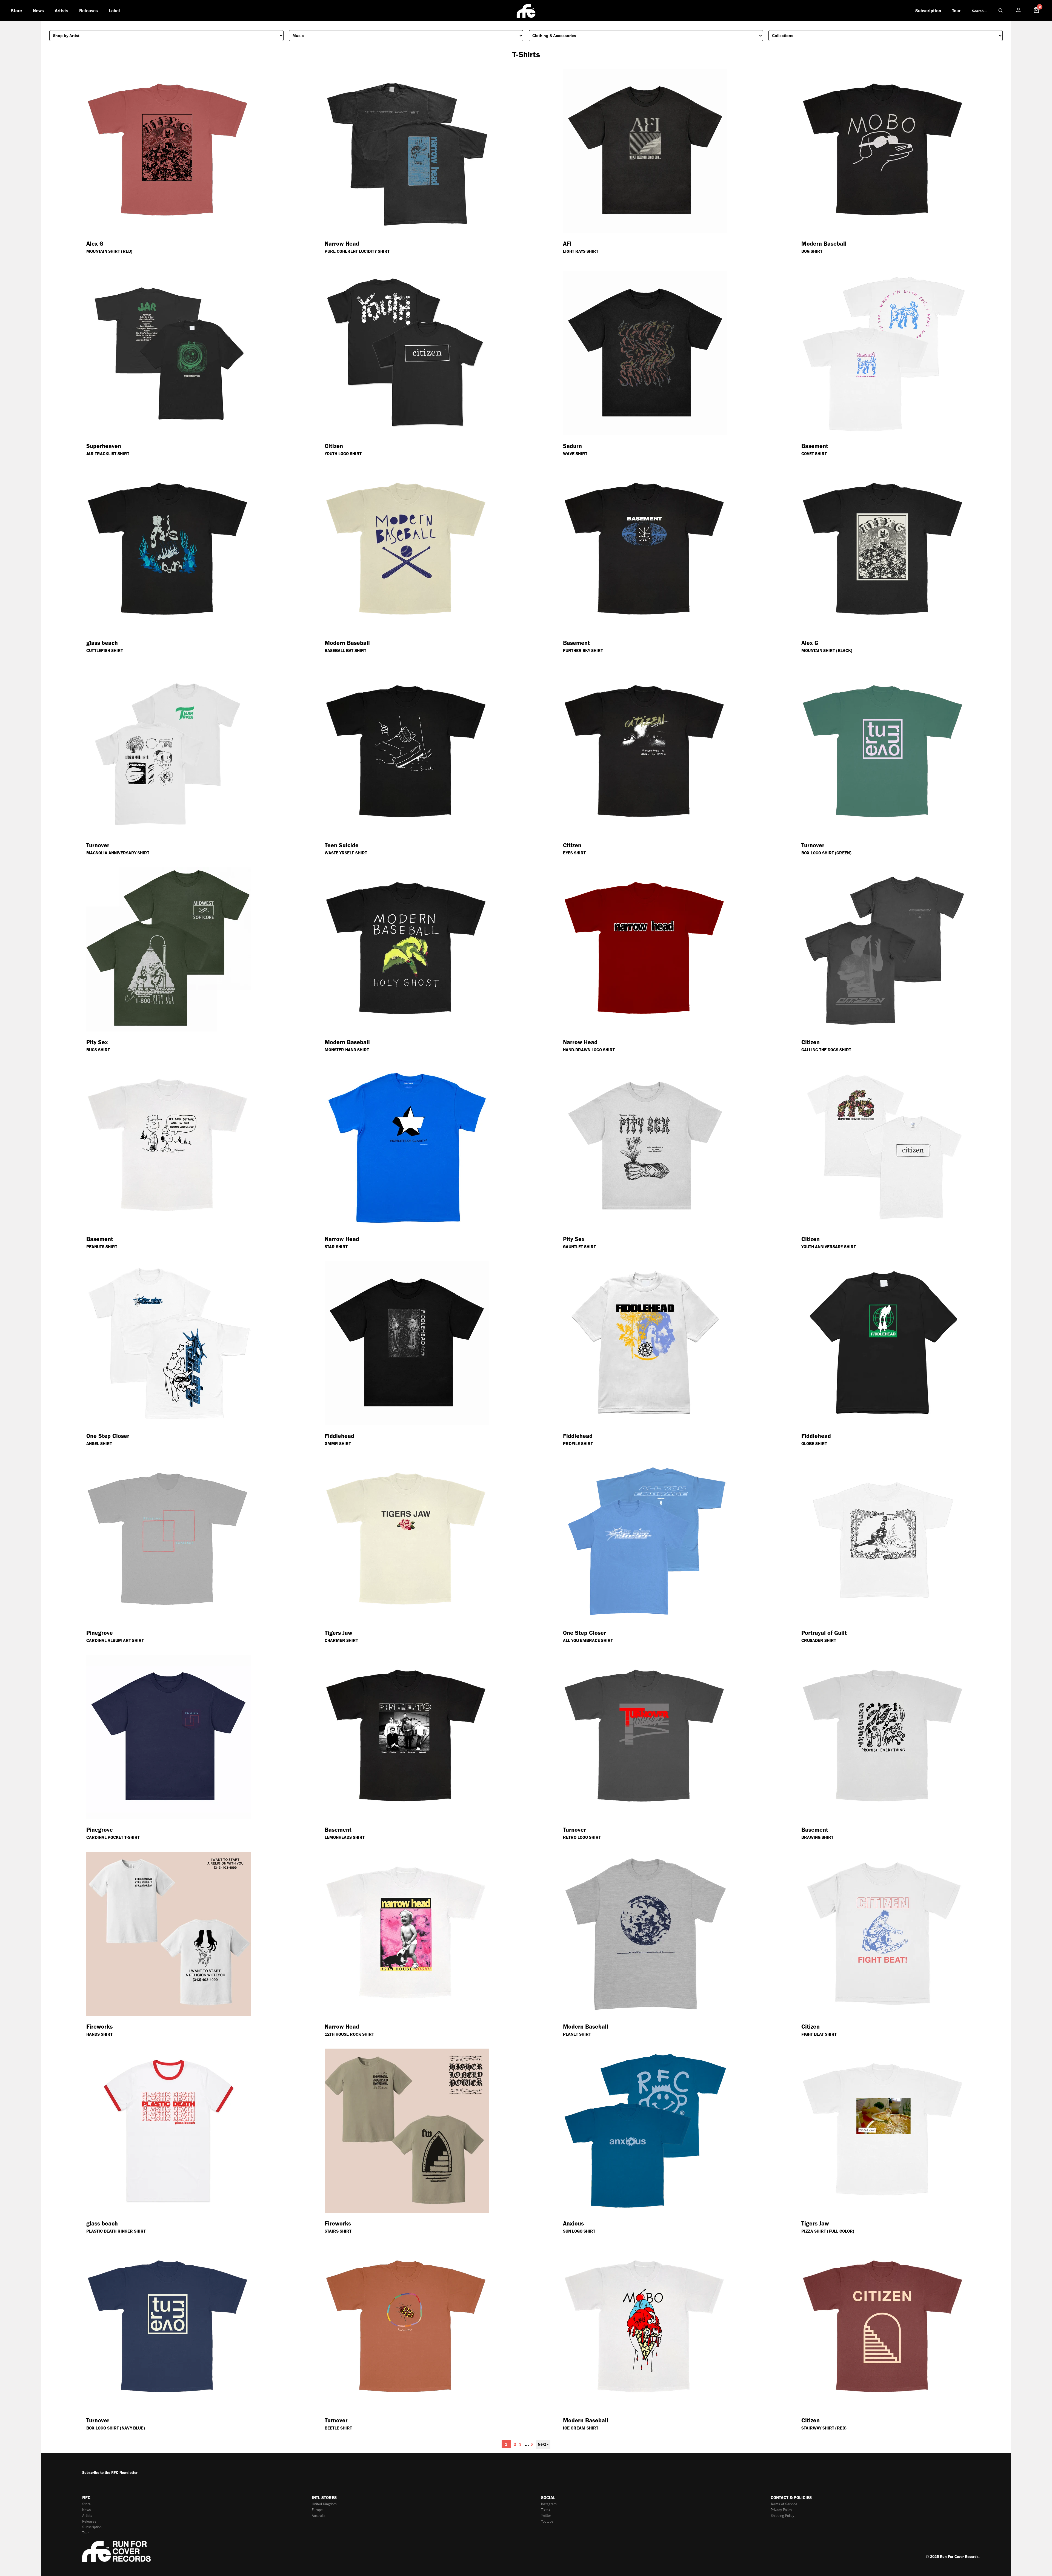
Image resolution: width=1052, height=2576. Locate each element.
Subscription (928, 11)
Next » (543, 2444)
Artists (62, 11)
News (38, 11)
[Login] (1018, 10)
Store (16, 11)
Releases (88, 11)
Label (114, 11)
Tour (956, 11)
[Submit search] (1000, 11)
